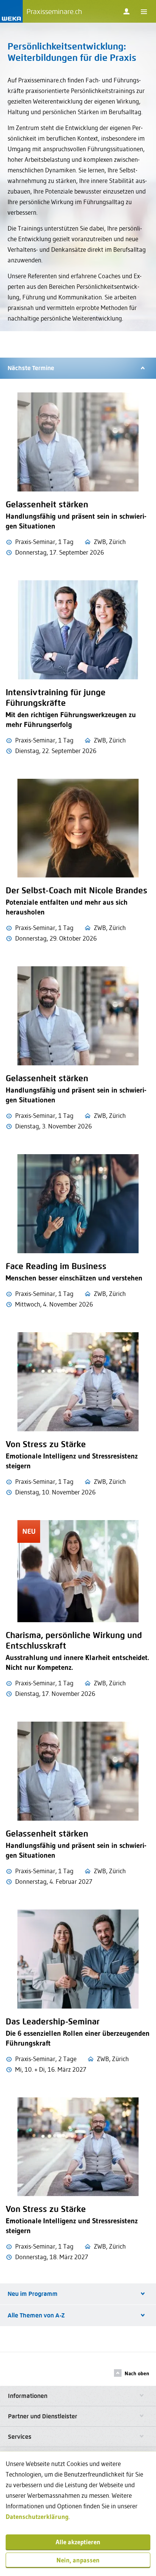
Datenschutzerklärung (37, 2516)
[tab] (78, 2396)
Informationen (28, 2396)
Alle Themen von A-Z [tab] (36, 2315)
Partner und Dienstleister (43, 2416)
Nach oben (137, 2373)
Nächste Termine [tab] (31, 368)
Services (20, 2437)
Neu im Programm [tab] (33, 2294)
